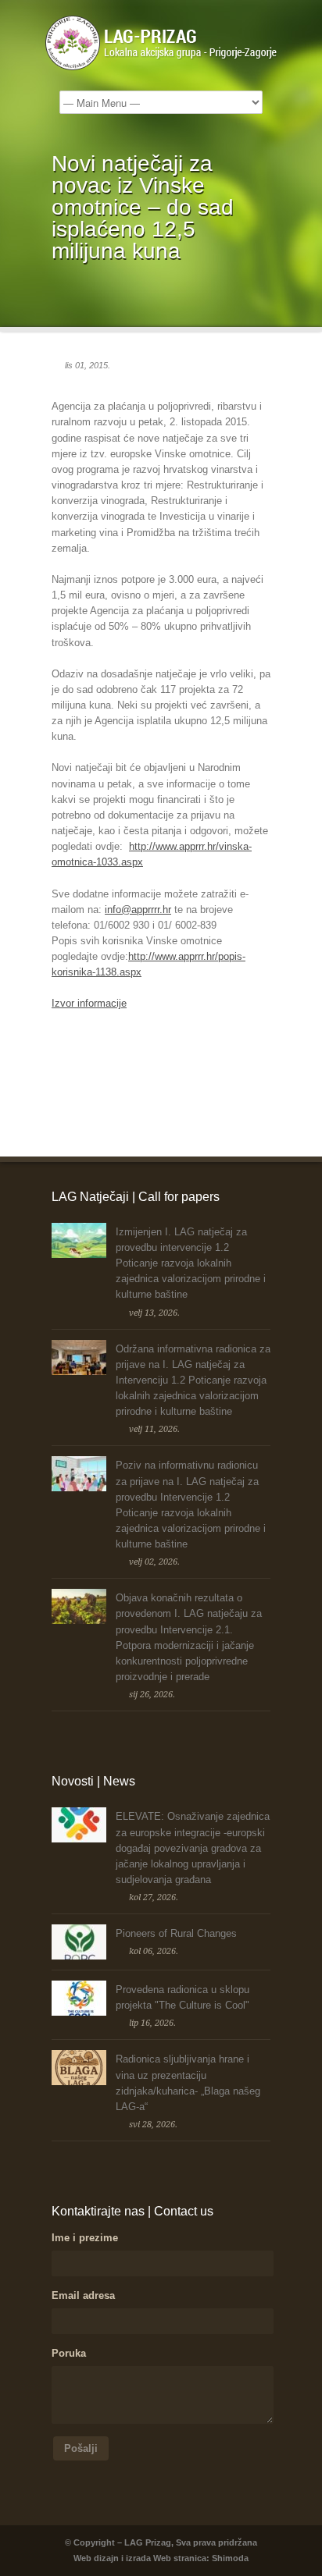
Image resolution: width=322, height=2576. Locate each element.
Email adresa (83, 2295)
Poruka (69, 2353)
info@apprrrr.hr (138, 910)
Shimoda (230, 2558)
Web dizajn (96, 2558)
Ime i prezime (85, 2238)
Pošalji (81, 2448)
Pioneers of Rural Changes (176, 1933)
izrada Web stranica (166, 2558)
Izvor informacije (89, 1003)
